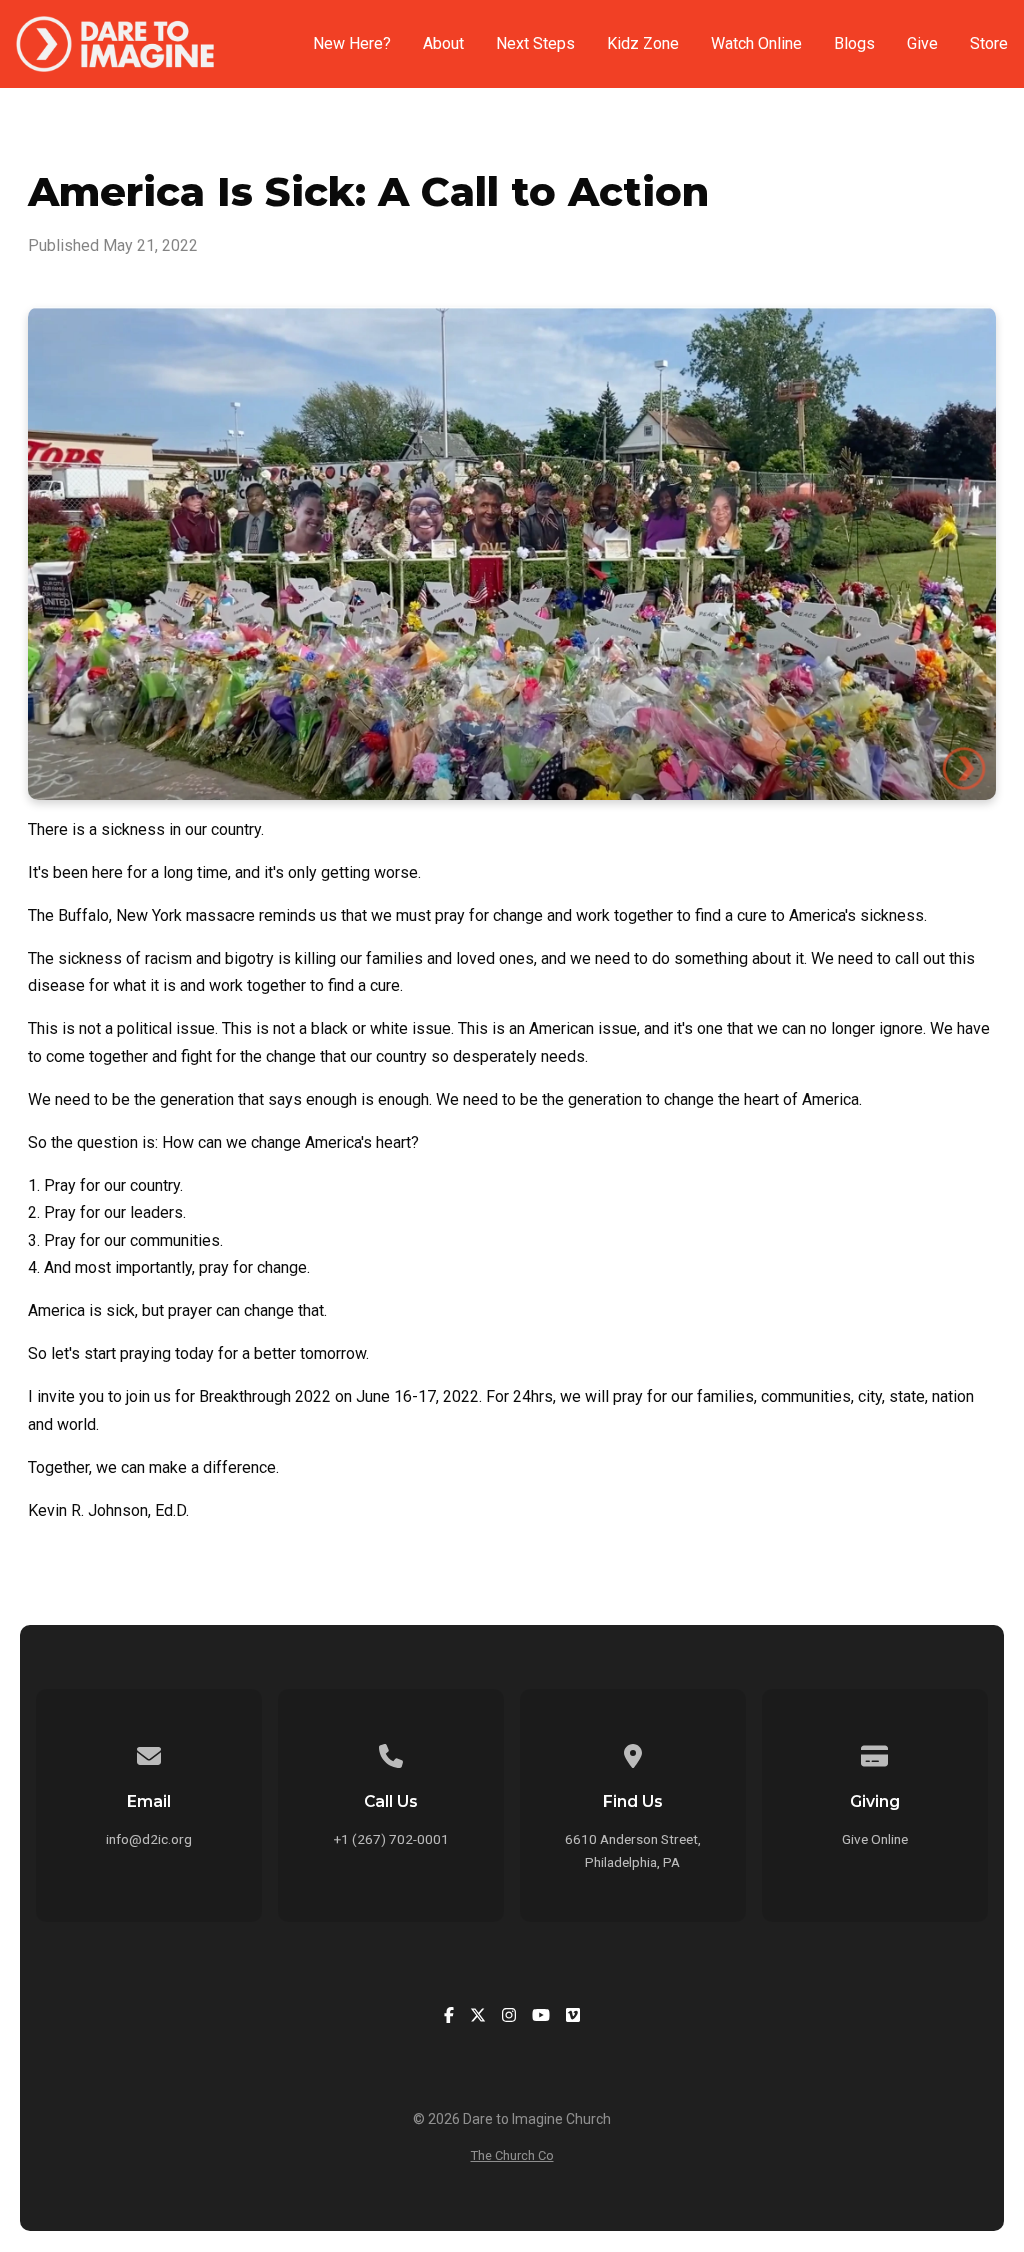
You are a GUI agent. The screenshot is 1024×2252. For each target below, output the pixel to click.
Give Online (875, 1839)
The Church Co (512, 2155)
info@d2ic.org (149, 1839)
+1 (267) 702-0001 (391, 1839)
